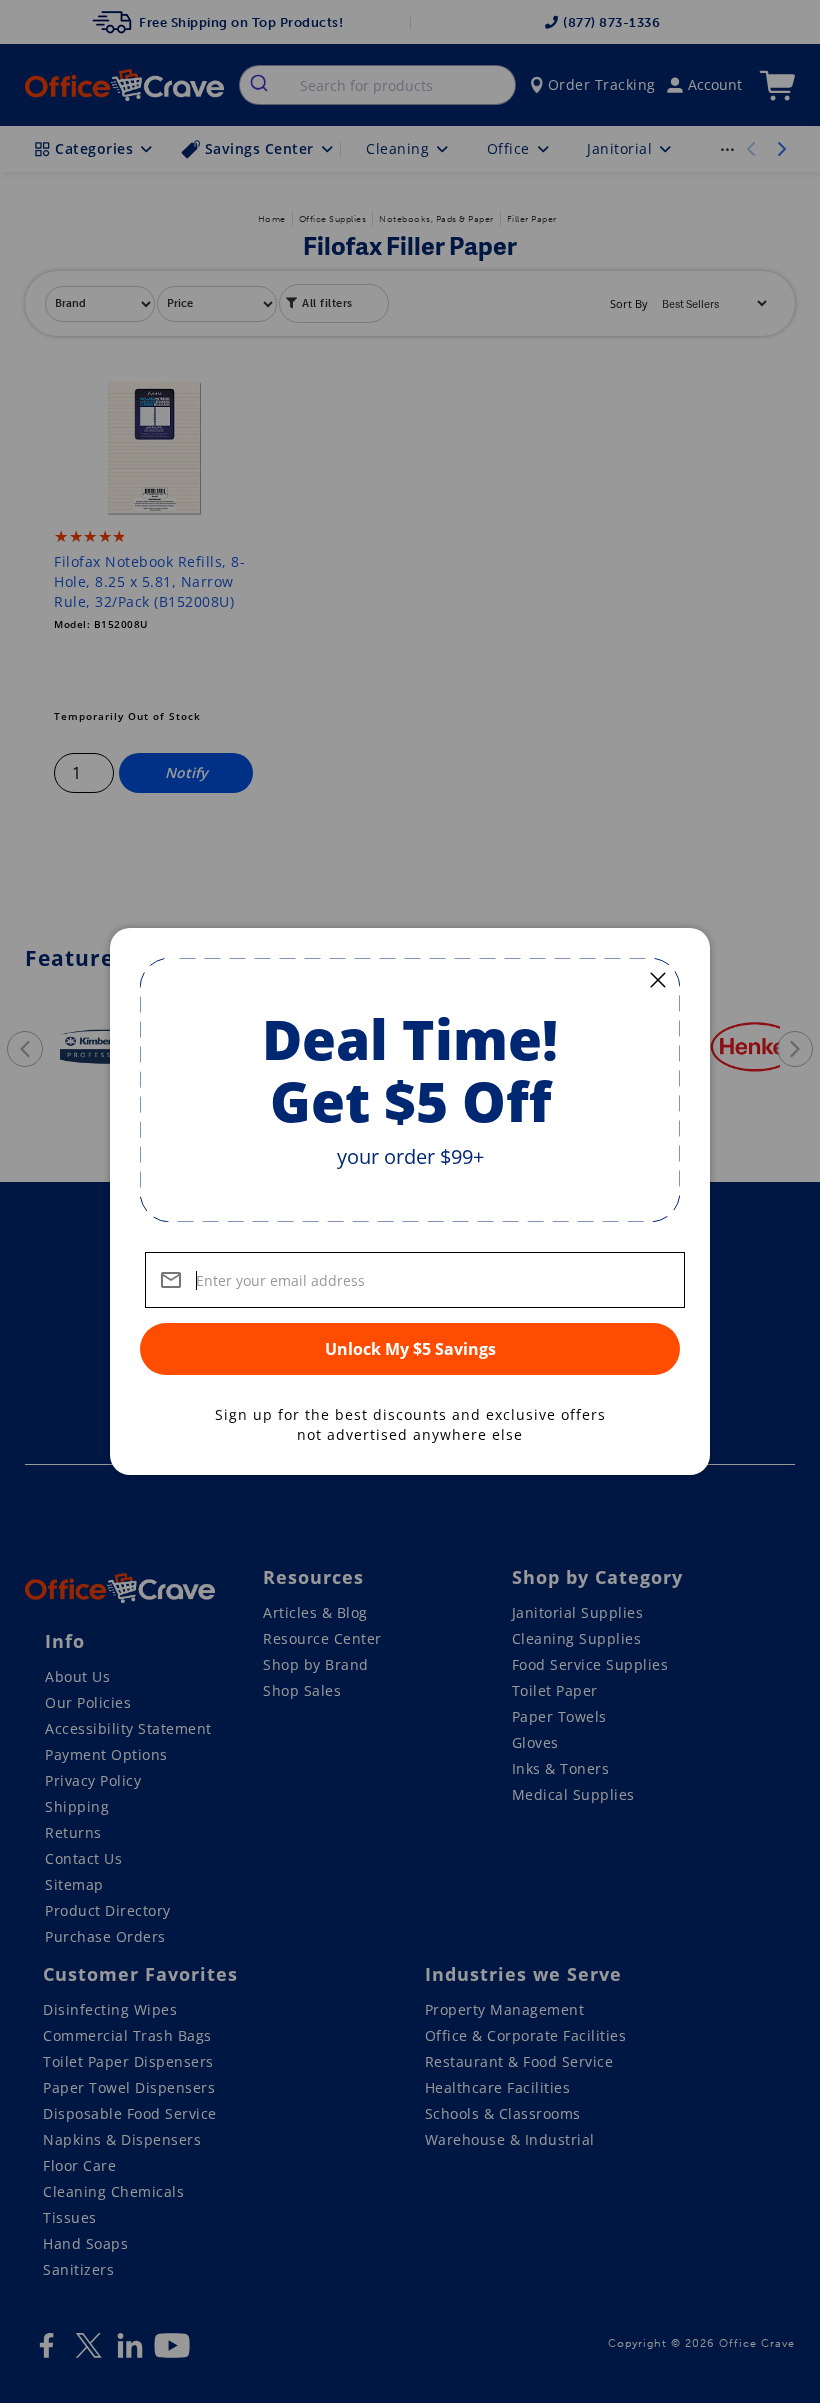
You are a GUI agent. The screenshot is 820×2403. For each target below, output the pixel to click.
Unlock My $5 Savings (410, 1349)
